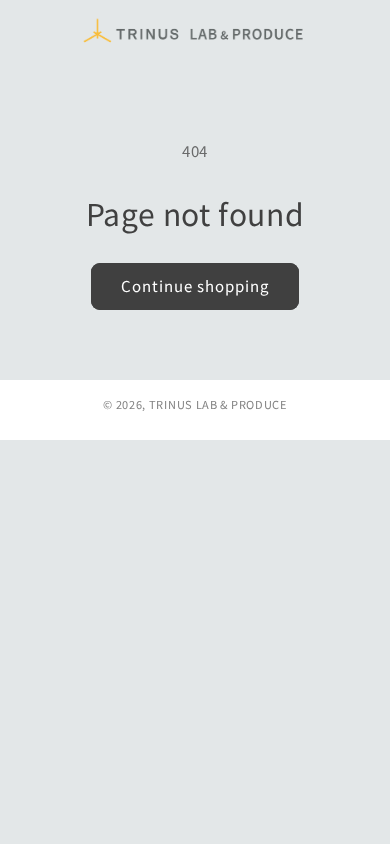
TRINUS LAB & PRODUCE (218, 404)
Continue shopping (195, 285)
